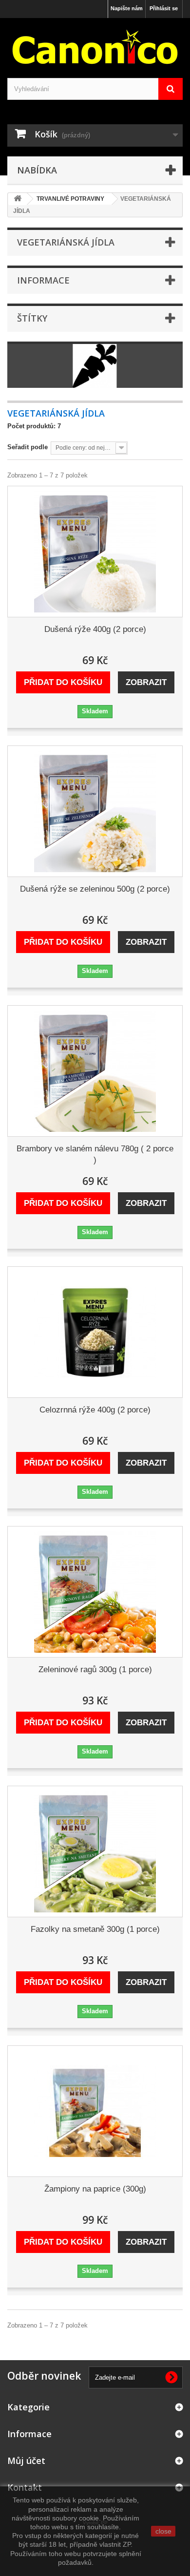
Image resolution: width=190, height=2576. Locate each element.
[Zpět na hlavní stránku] (18, 199)
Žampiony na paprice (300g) (95, 2189)
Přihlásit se (164, 8)
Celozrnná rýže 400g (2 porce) (95, 1410)
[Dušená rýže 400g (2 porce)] (95, 552)
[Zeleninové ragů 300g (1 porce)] (95, 1592)
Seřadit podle (28, 447)
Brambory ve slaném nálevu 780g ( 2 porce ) (95, 1154)
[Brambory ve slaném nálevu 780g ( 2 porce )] (95, 1071)
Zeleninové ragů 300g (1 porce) (95, 1670)
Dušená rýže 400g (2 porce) (95, 629)
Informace (43, 280)
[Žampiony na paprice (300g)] (95, 2111)
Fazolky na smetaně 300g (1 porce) (95, 1929)
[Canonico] (95, 47)
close (163, 2531)
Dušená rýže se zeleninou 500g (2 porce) (95, 889)
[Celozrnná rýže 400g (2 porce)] (95, 1332)
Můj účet (26, 2461)
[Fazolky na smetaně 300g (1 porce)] (95, 1851)
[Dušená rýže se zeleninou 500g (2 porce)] (95, 811)
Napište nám (127, 8)
